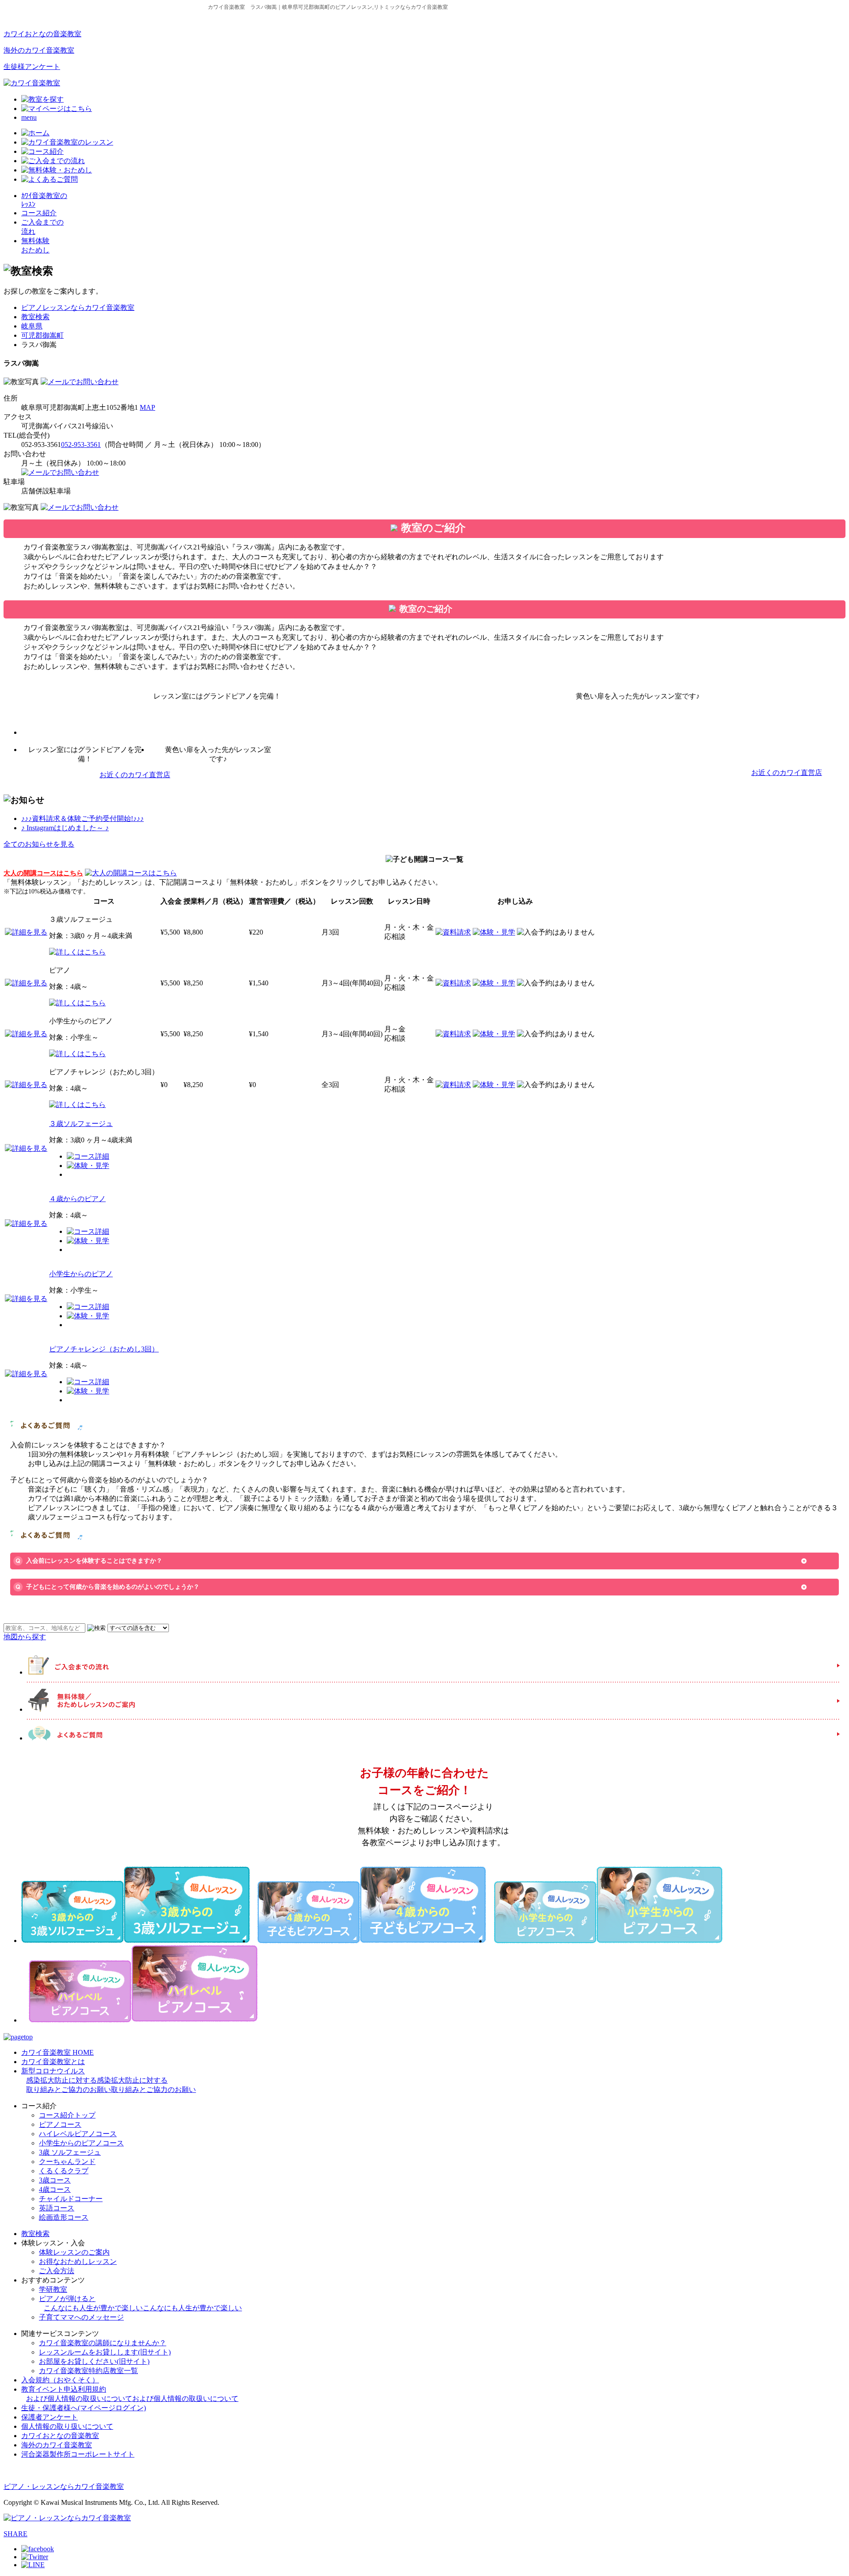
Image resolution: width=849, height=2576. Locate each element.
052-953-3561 (81, 445)
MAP (147, 407)
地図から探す (25, 1637)
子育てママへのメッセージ (81, 2317)
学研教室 (53, 2289)
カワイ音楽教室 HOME (57, 2052)
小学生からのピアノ (81, 1274)
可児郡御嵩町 (42, 335)
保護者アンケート (50, 2417)
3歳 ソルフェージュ (70, 2152)
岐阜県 (32, 326)
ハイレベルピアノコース (78, 2134)
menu (29, 117)
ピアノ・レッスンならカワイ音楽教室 (64, 2486)
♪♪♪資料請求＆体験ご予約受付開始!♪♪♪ (82, 819)
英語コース (57, 2208)
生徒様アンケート (32, 67)
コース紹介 (39, 213)
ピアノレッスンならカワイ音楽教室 (78, 307)
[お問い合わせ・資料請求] (80, 382)
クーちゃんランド (67, 2162)
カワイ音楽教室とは (53, 2062)
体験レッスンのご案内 (74, 2252)
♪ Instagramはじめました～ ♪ (65, 828)
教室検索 (35, 317)
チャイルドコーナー (71, 2199)
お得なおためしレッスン (78, 2261)
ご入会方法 (57, 2271)
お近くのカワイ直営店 (135, 775)
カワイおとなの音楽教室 (42, 34)
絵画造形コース (64, 2217)
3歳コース (55, 2180)
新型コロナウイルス (109, 2080)
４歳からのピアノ (77, 1199)
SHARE (15, 2534)
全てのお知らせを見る (39, 844)
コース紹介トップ (67, 2115)
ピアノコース (60, 2124)
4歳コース (55, 2189)
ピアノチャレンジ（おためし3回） (104, 1349)
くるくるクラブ (64, 2171)
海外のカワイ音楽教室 (39, 50)
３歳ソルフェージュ (81, 1124)
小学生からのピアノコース (81, 2143)
